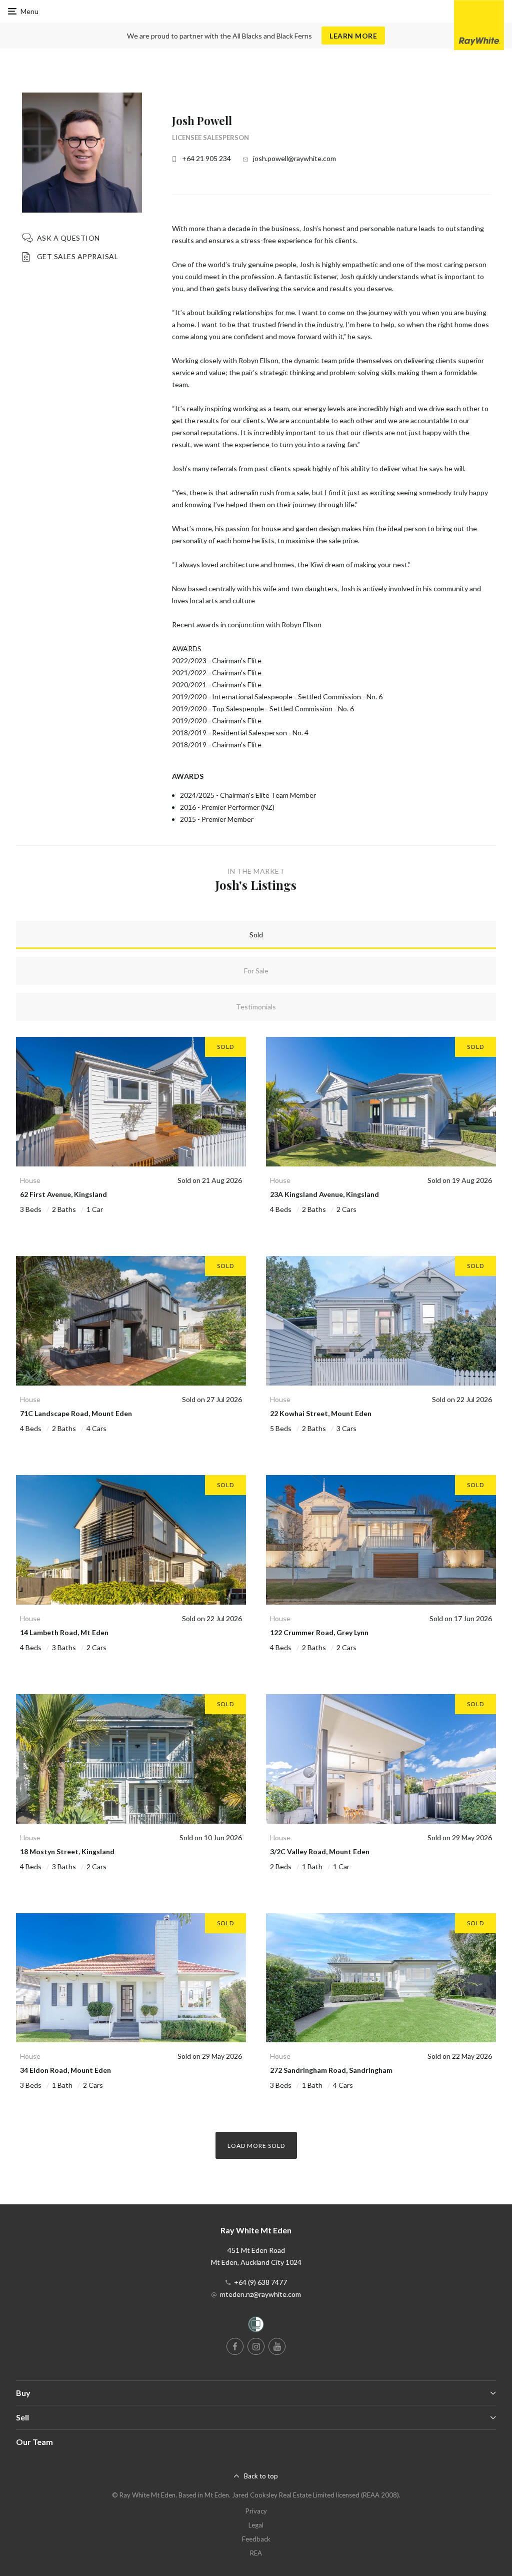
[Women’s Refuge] (256, 2326)
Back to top (261, 2476)
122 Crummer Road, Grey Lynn (319, 1632)
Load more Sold (256, 2146)
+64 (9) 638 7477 (260, 2282)
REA (256, 2553)
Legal (256, 2525)
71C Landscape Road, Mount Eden (76, 1413)
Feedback (256, 2539)
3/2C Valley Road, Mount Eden (320, 1851)
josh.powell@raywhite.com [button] (294, 158)
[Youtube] (277, 2346)
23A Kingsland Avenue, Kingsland (324, 1194)
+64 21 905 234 (206, 158)
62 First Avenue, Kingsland (63, 1194)
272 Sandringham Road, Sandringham (331, 2070)
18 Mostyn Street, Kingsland (67, 1851)
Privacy (256, 2511)
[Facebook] (235, 2346)
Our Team (34, 2442)
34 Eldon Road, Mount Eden (65, 2070)
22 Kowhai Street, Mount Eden (321, 1413)
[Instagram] (256, 2346)
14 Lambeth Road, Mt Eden (64, 1632)
